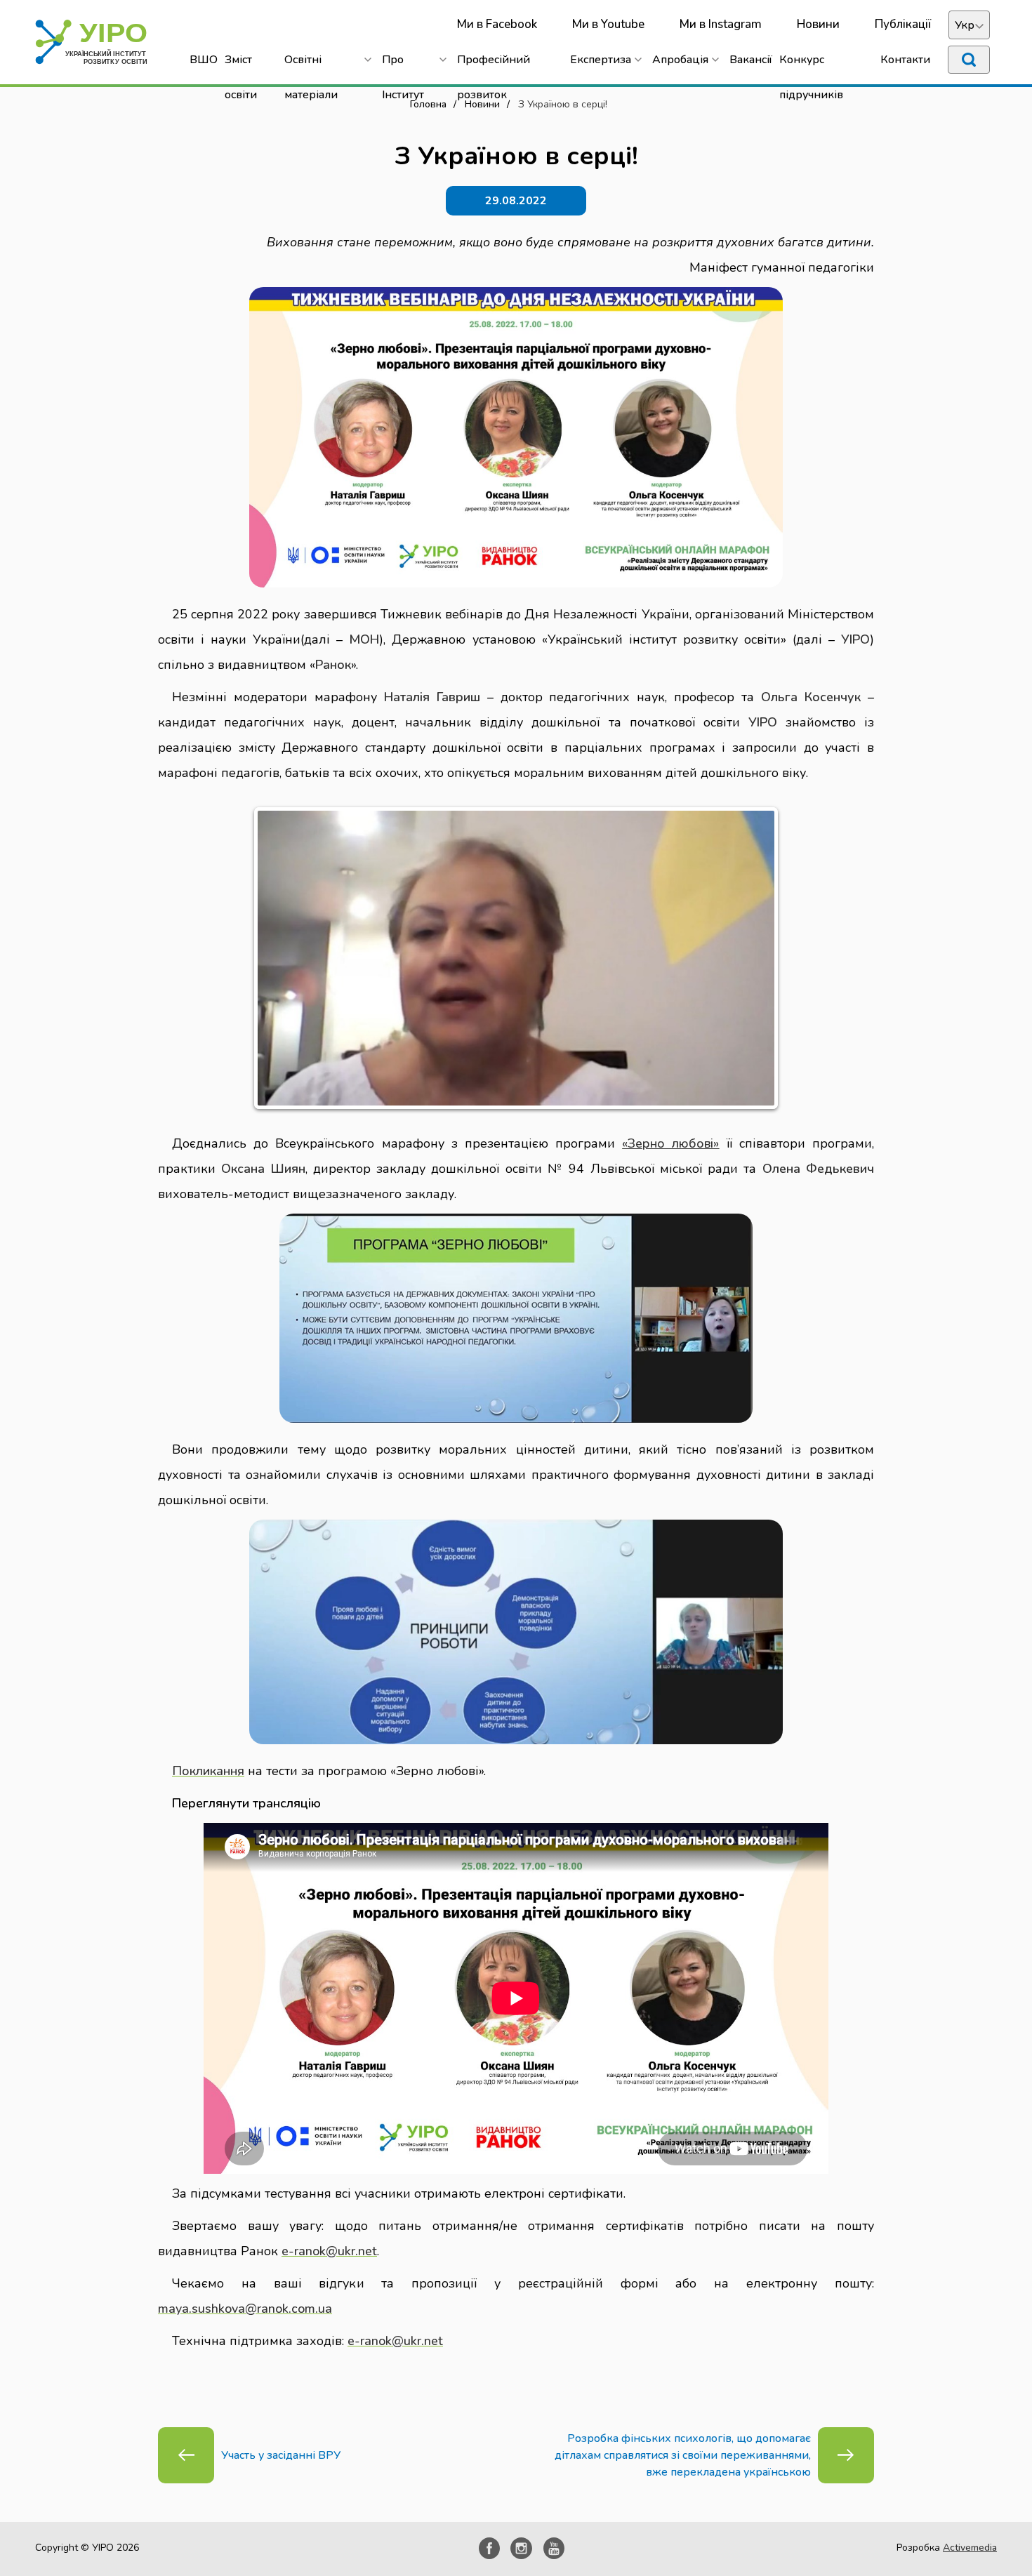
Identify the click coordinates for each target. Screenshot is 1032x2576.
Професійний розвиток (494, 65)
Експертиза (601, 60)
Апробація (680, 60)
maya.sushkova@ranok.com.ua (245, 2309)
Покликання (208, 1771)
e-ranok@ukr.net (329, 2251)
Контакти (905, 60)
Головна (428, 104)
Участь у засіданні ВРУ (281, 2455)
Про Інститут (403, 65)
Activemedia (970, 2548)
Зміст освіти (241, 65)
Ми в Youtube (608, 24)
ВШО (204, 60)
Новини (818, 24)
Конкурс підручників (811, 65)
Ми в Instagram (721, 24)
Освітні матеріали (311, 65)
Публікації (903, 24)
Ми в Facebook (497, 24)
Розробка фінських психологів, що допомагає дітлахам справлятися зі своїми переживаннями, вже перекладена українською (683, 2455)
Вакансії (751, 60)
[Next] (753, 958)
